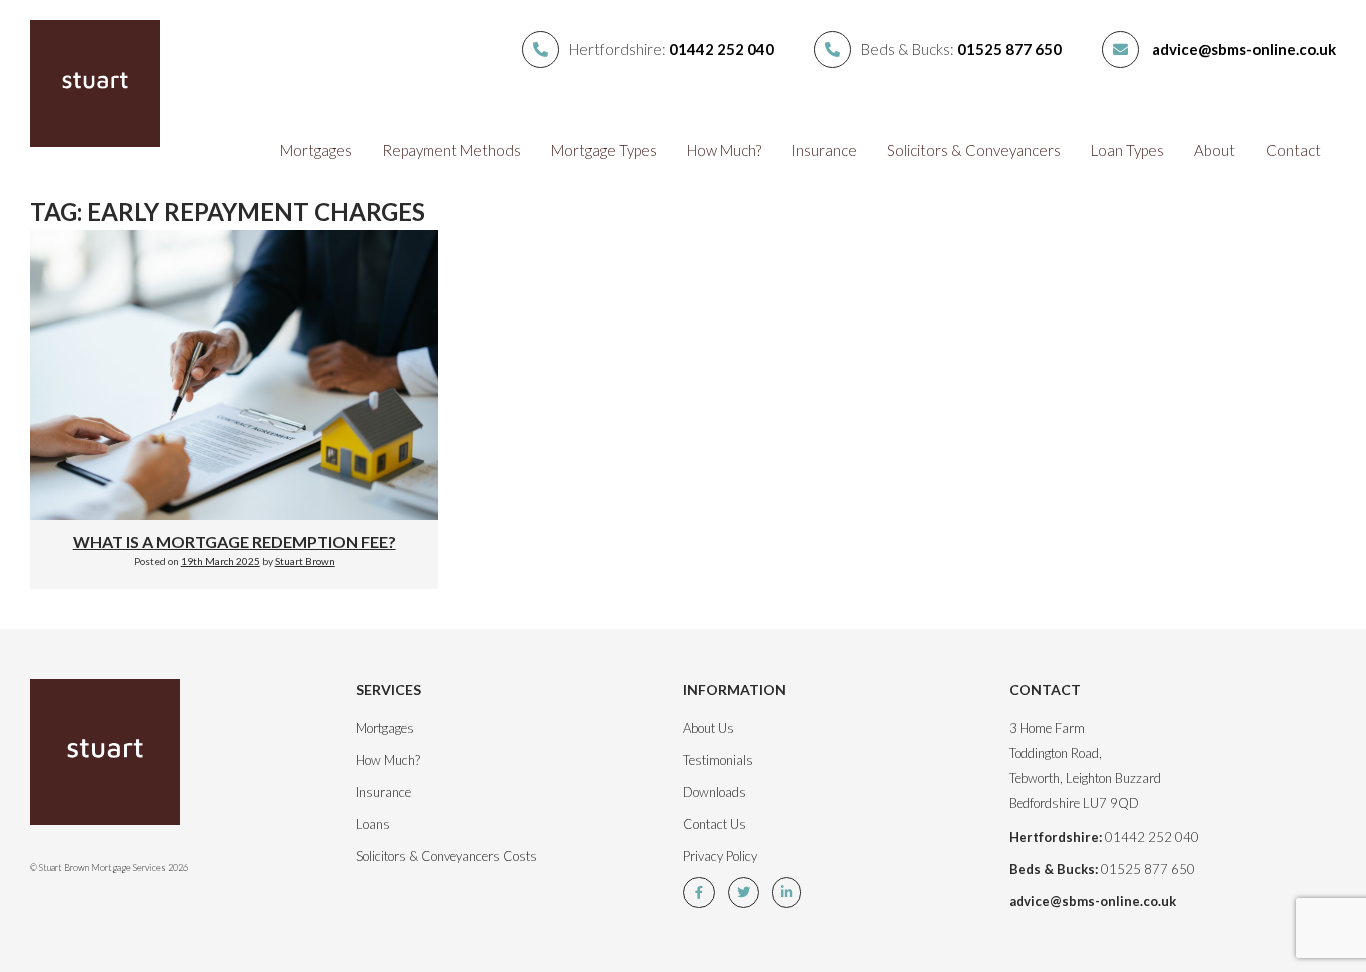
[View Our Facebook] (704, 892)
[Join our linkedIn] (791, 892)
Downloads (714, 792)
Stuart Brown (305, 561)
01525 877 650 (1009, 49)
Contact (1293, 150)
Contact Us (714, 824)
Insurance (824, 150)
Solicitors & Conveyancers (974, 150)
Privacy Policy (720, 856)
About (1214, 150)
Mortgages (316, 150)
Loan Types (1127, 150)
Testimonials (718, 760)
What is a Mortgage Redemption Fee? (234, 541)
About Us (708, 728)
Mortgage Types (604, 150)
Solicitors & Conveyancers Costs (446, 856)
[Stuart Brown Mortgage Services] (128, 762)
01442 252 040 (721, 49)
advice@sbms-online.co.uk (1244, 49)
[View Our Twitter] (748, 892)
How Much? (724, 150)
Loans (373, 824)
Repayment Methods (451, 150)
